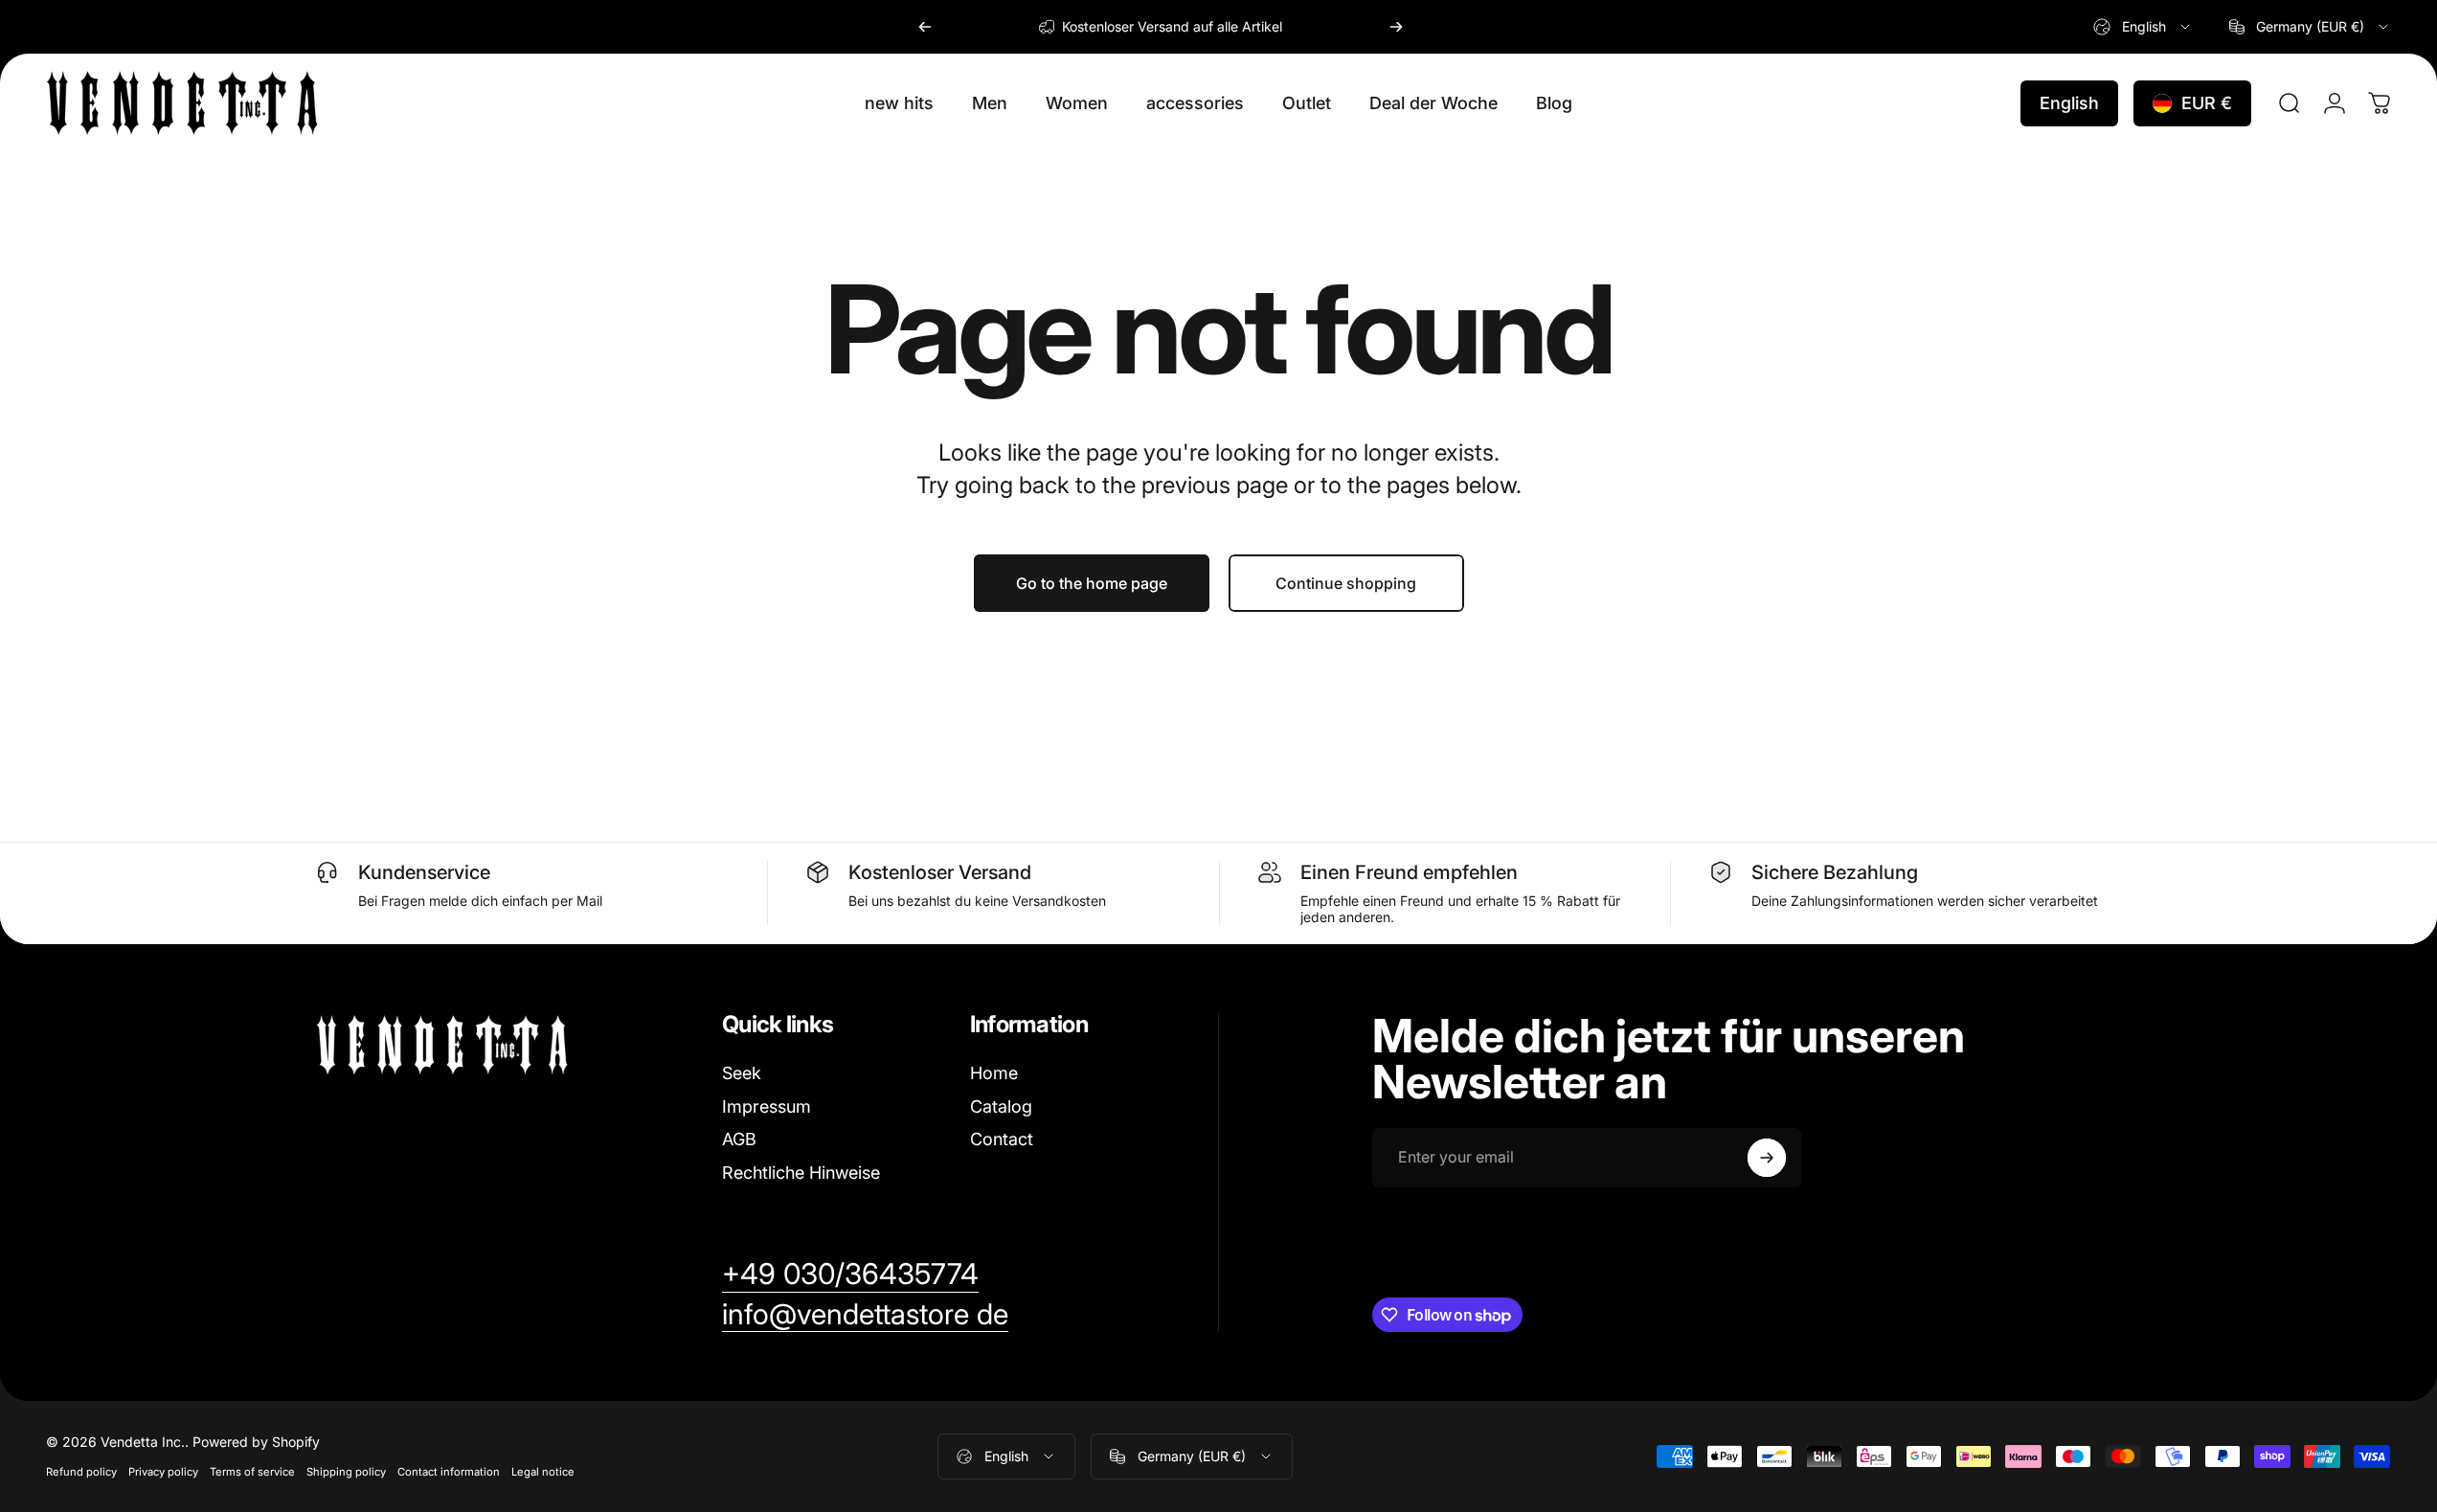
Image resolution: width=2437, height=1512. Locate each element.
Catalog (1001, 1106)
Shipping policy (346, 1472)
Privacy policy (163, 1472)
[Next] (1396, 27)
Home (994, 1073)
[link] (850, 1275)
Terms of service (252, 1472)
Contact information (449, 1472)
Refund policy (81, 1472)
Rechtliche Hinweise (801, 1173)
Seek (742, 1073)
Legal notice (543, 1472)
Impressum (767, 1106)
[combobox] (2143, 27)
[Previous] (925, 27)
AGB (739, 1139)
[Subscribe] (1767, 1158)
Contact (1002, 1139)
